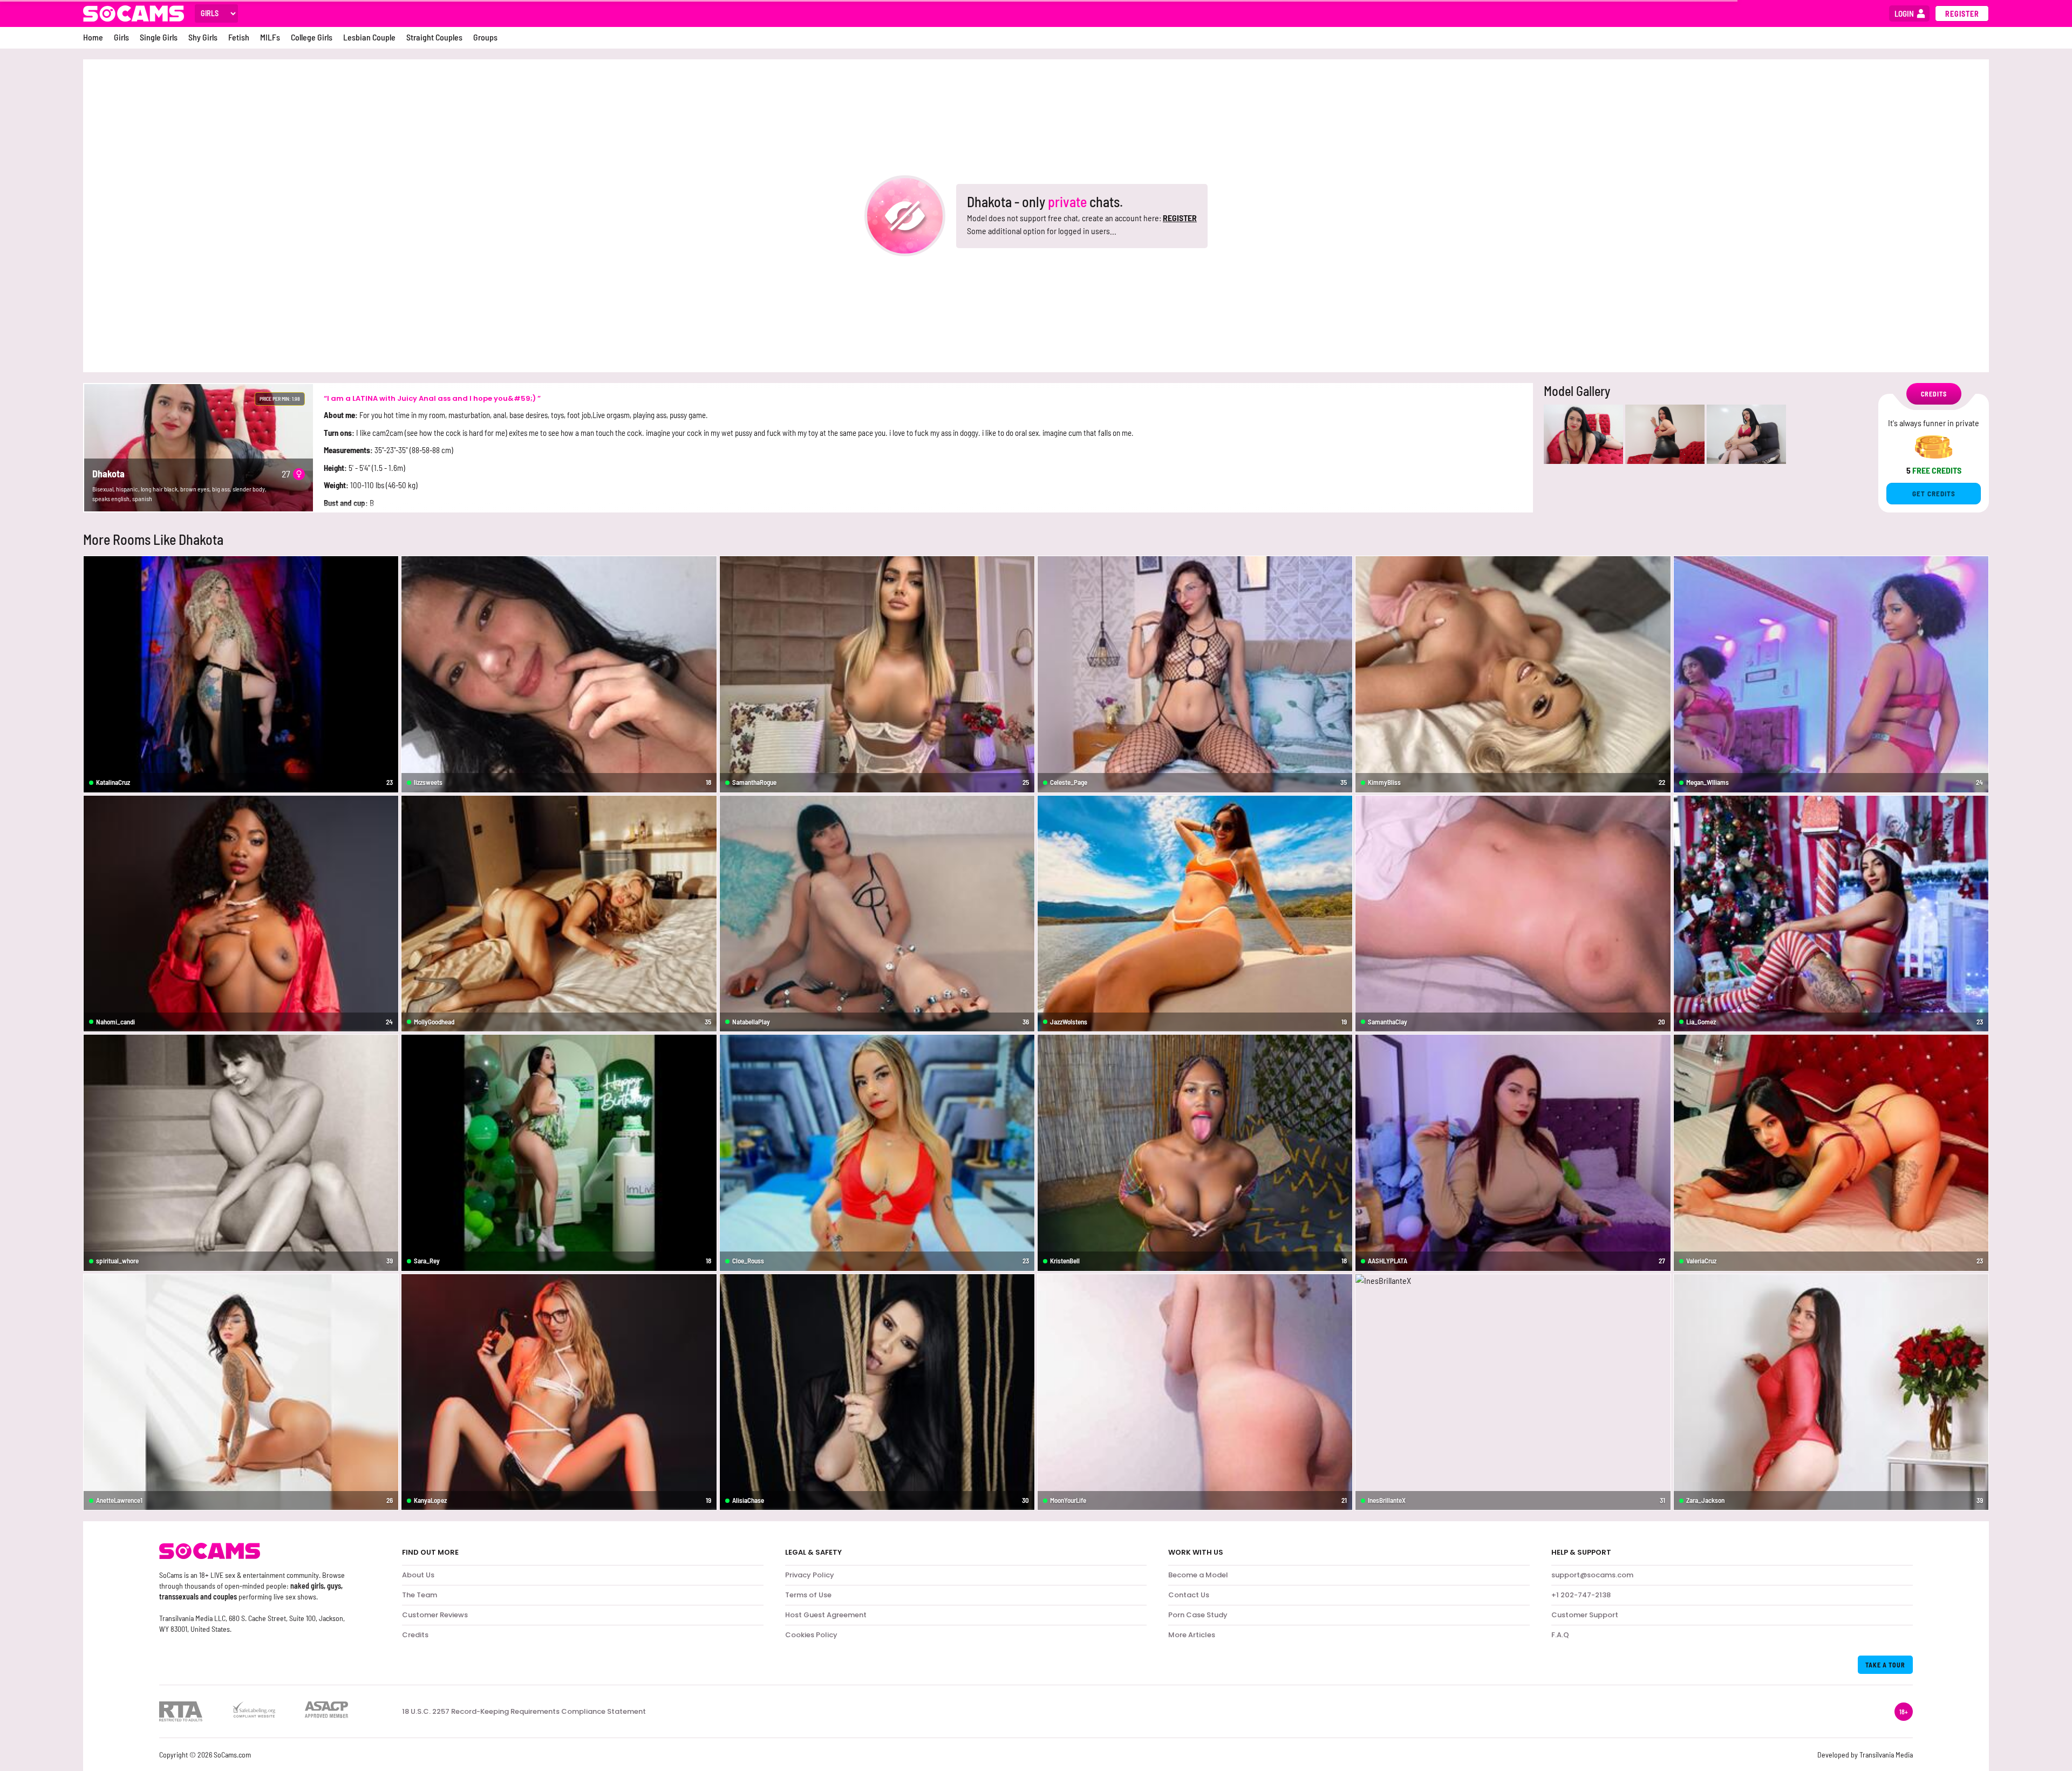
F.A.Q (1560, 1635)
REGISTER (1180, 218)
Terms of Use (808, 1595)
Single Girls (159, 37)
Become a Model (1198, 1575)
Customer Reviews (435, 1615)
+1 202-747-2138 (1581, 1595)
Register (1962, 14)
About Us (418, 1575)
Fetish (239, 37)
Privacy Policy (810, 1575)
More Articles (1192, 1635)
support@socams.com (1592, 1575)
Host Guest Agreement (826, 1615)
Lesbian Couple (369, 37)
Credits (415, 1635)
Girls (121, 37)
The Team (420, 1595)
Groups (485, 37)
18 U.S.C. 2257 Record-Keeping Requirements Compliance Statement (524, 1712)
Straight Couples (434, 37)
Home (93, 37)
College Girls (312, 37)
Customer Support (1585, 1615)
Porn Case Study (1198, 1615)
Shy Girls (203, 37)
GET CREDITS (1934, 494)
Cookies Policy (811, 1635)
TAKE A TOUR (1885, 1665)
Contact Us (1189, 1595)
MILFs (270, 37)
